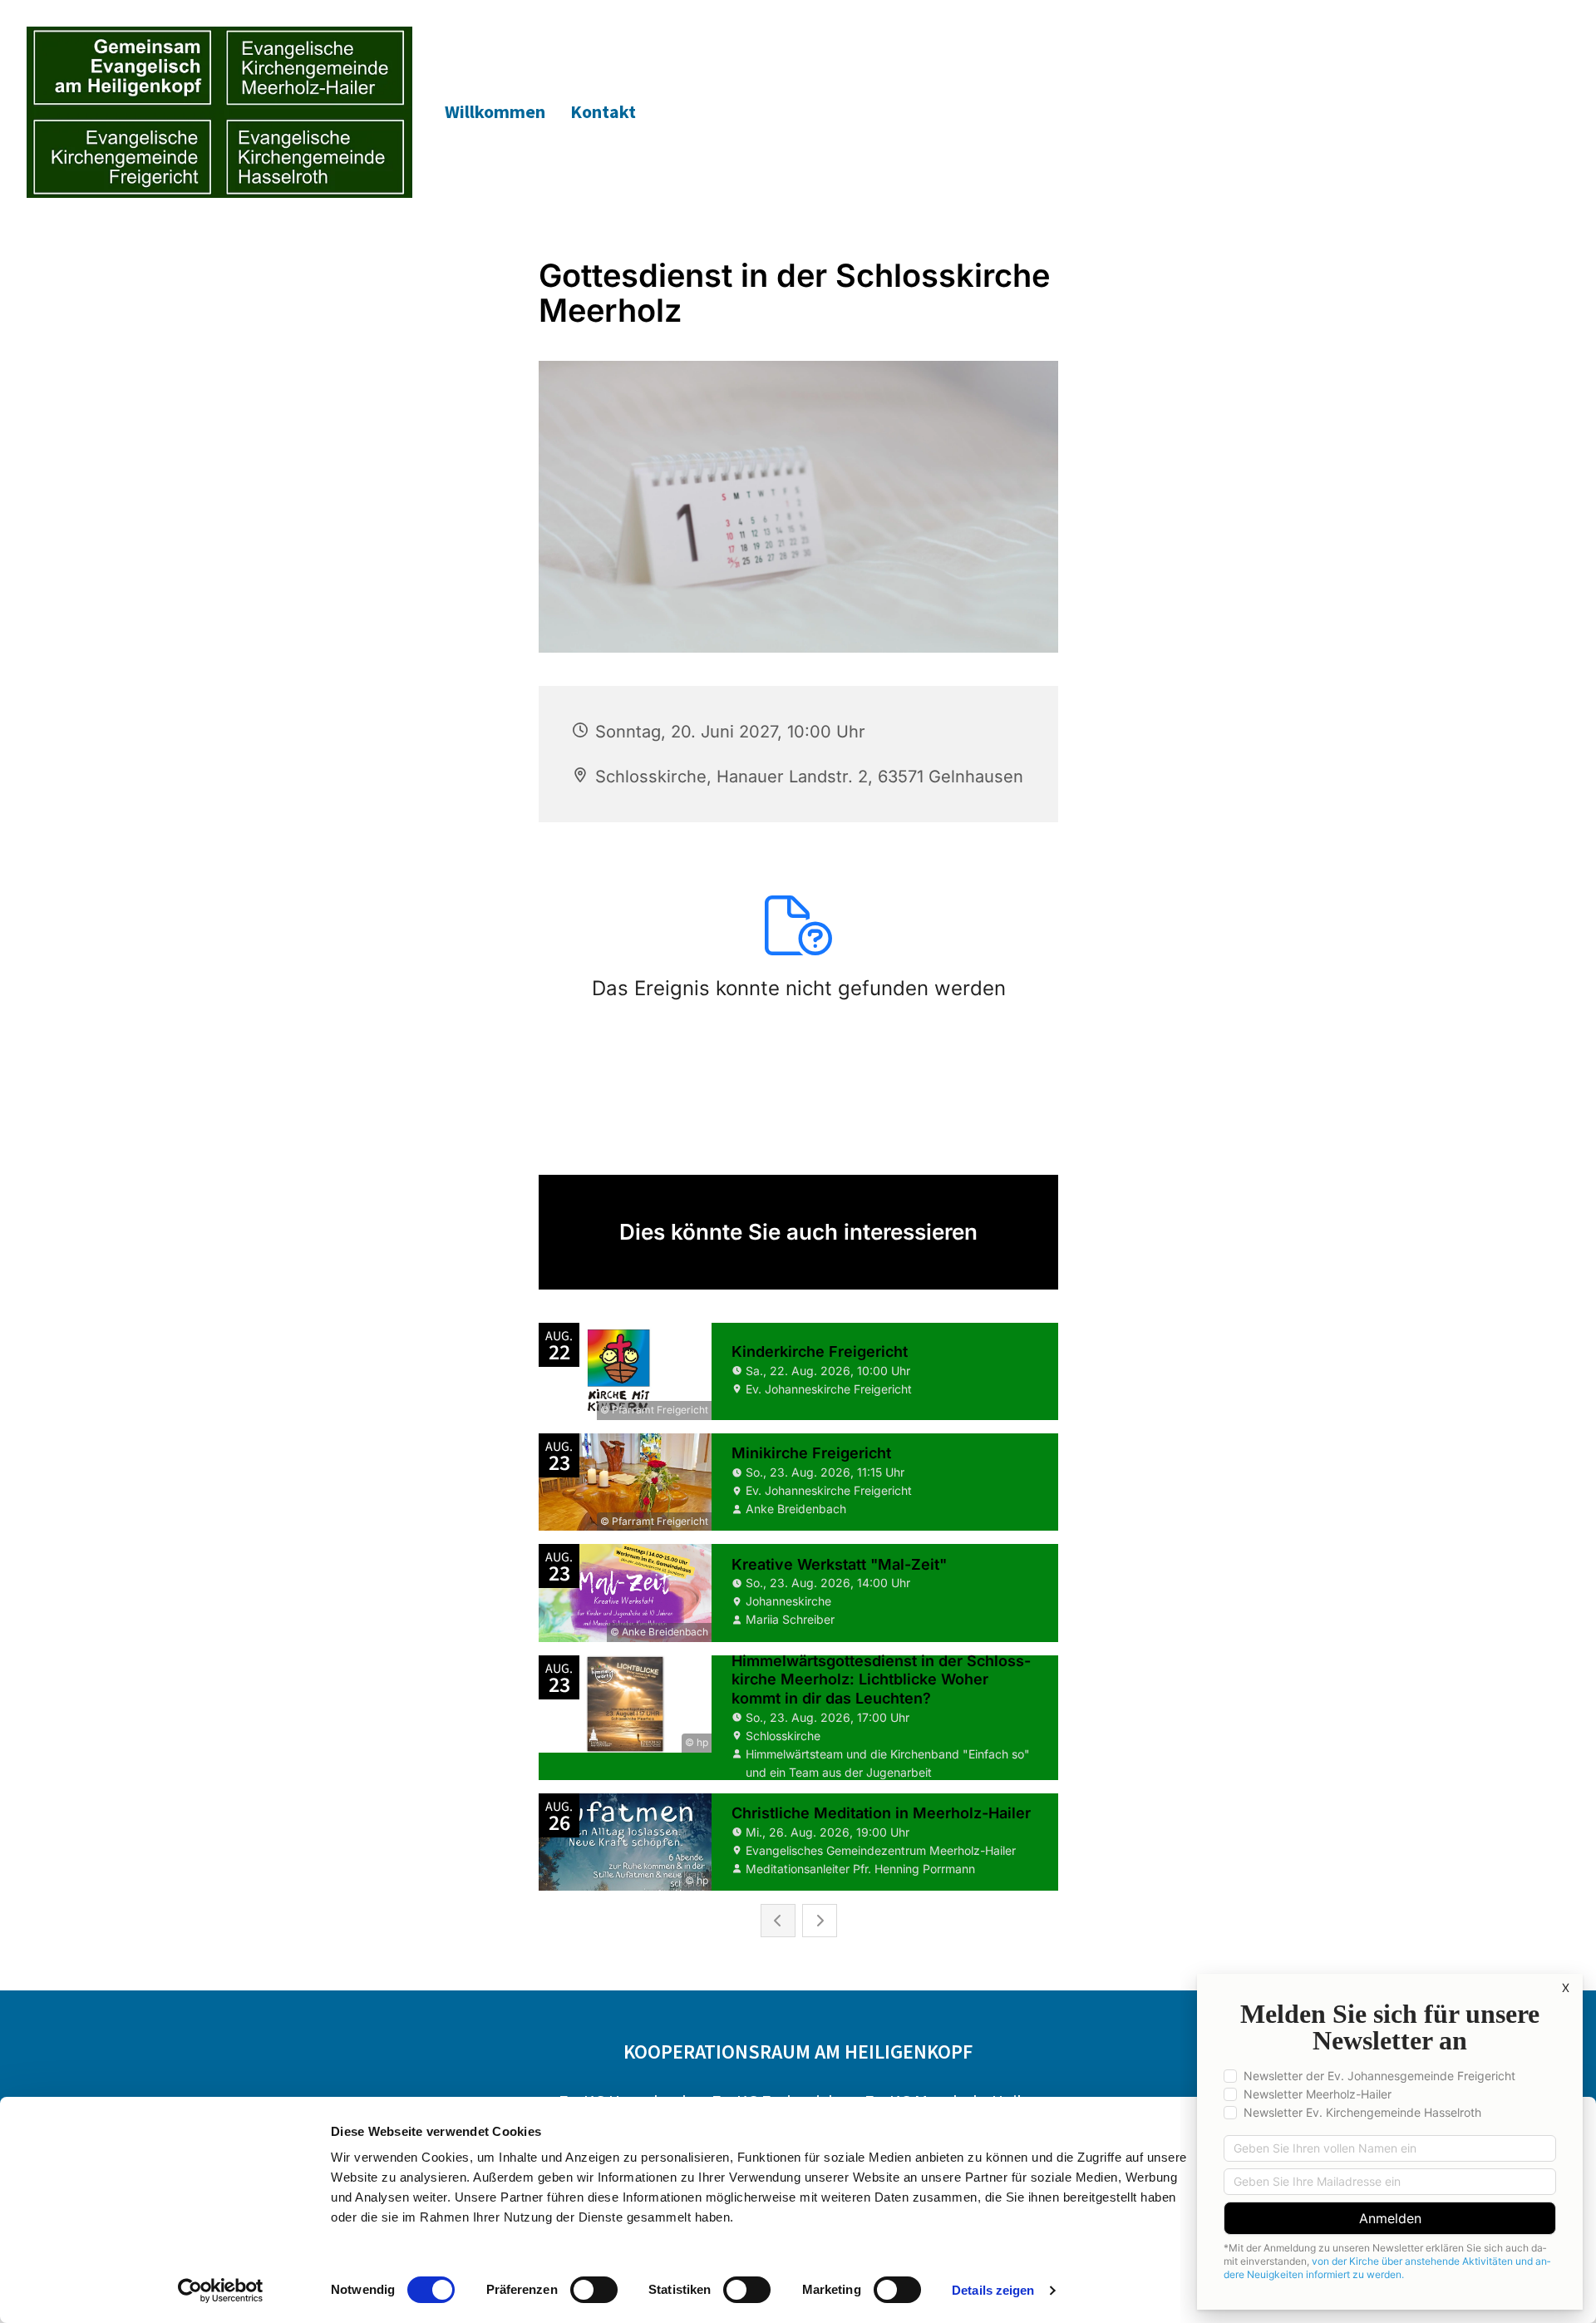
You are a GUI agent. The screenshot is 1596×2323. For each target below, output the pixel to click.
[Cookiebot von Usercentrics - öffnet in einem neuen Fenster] (221, 2291)
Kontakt (603, 111)
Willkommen (495, 111)
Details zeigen (993, 2290)
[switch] (594, 2290)
